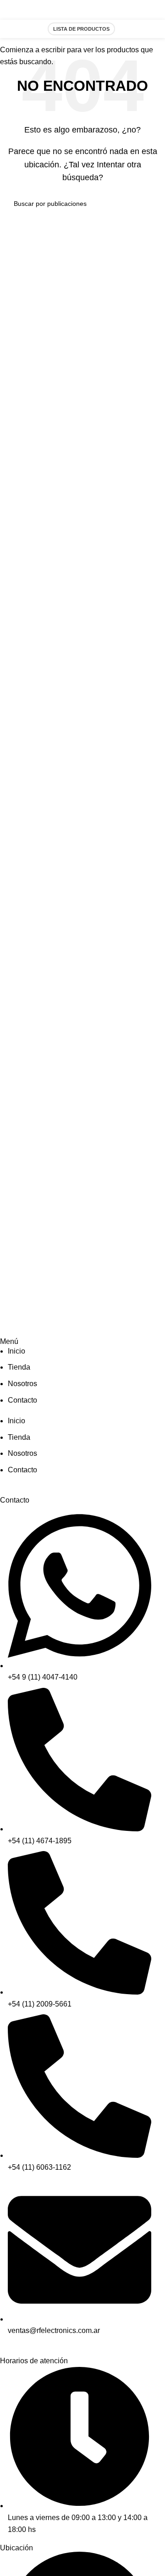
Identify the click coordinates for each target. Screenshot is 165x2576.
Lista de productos (81, 29)
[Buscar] (127, 29)
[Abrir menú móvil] (148, 29)
